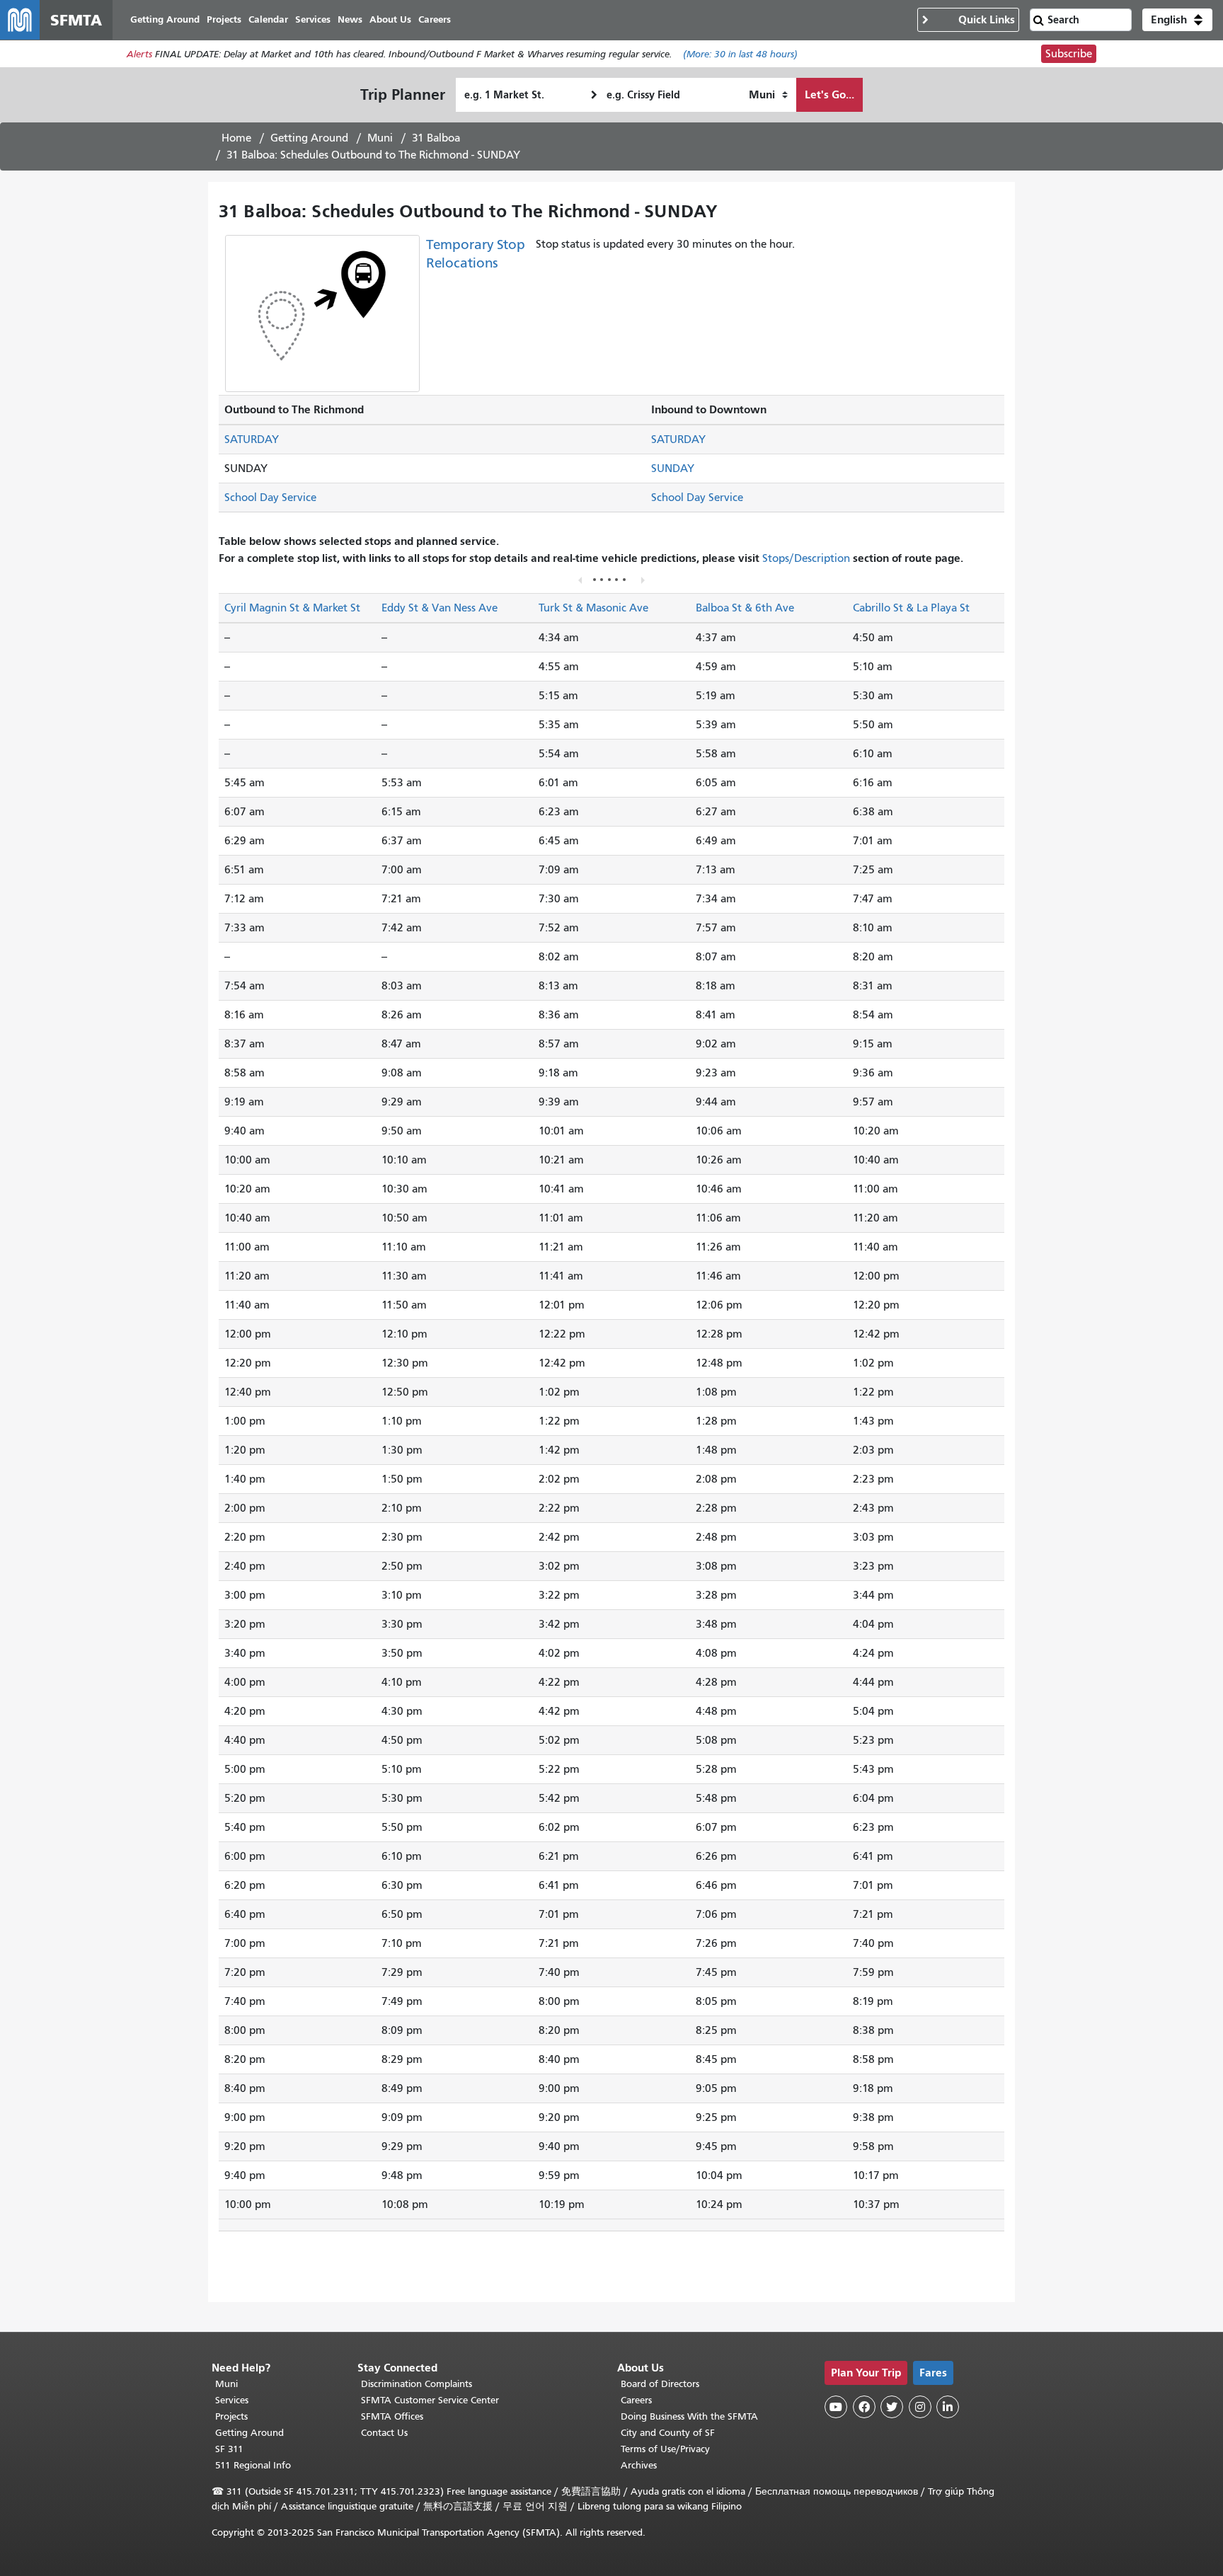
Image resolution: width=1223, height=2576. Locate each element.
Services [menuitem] (313, 19)
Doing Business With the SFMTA (689, 2416)
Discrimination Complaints (417, 2384)
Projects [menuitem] (224, 19)
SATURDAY (252, 439)
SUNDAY (673, 468)
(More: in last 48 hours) (740, 54)
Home (236, 138)
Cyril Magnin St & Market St (292, 608)
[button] (1177, 20)
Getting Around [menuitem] (165, 19)
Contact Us (384, 2433)
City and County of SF (668, 2433)
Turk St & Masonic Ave (593, 608)
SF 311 (229, 2449)
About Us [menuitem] (390, 19)
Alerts (139, 54)
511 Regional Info (253, 2465)
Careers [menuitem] (435, 19)
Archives (639, 2465)
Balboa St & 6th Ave (745, 608)
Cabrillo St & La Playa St (911, 608)
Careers (636, 2400)
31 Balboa (436, 138)
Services (232, 2400)
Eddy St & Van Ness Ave (440, 608)
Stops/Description (806, 558)
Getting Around (309, 138)
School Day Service (270, 498)
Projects (231, 2416)
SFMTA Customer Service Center (430, 2400)
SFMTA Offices (392, 2416)
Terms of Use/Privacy (665, 2449)
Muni (380, 138)
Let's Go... (829, 94)
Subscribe (1069, 54)
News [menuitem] (350, 19)
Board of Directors (660, 2384)
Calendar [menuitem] (268, 19)
